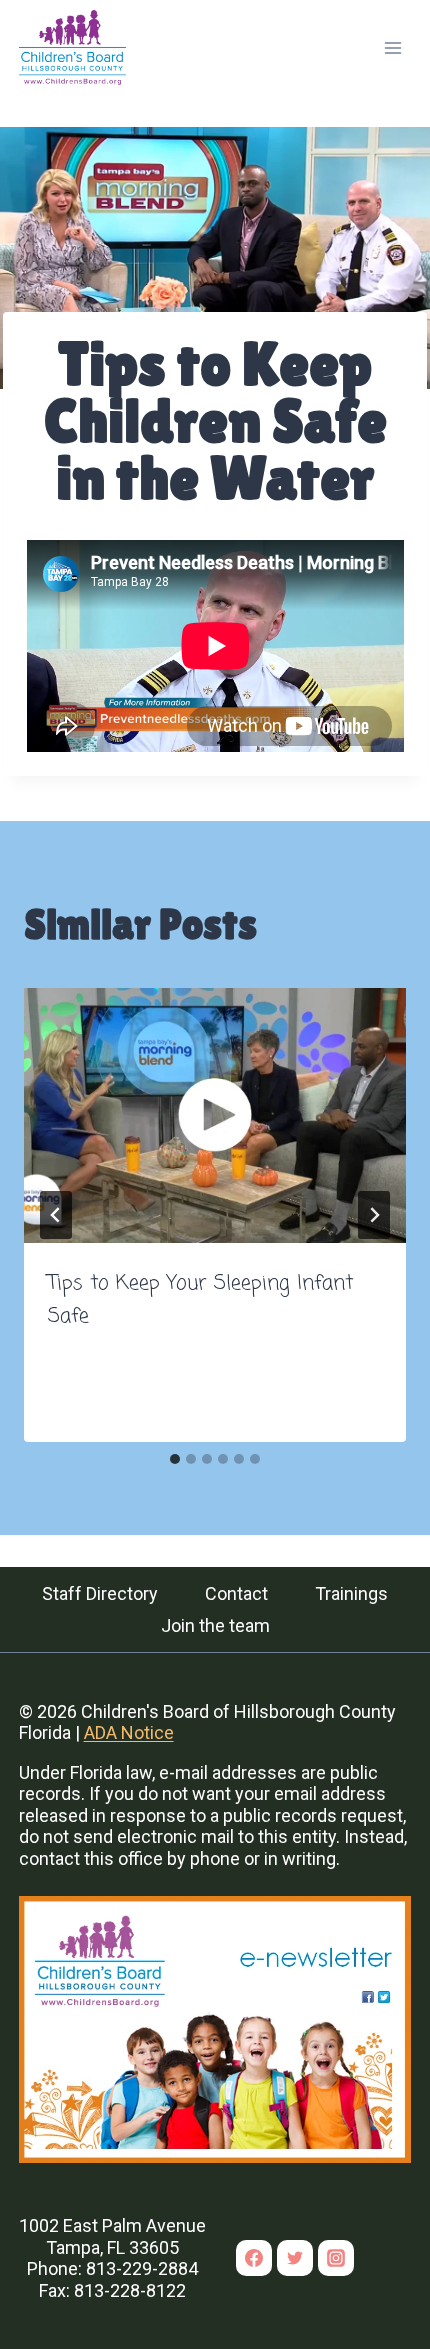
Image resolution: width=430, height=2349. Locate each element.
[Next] (374, 1215)
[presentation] (215, 1115)
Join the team (215, 1625)
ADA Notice (129, 1732)
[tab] (175, 1459)
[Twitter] (295, 2258)
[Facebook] (254, 2258)
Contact (236, 1593)
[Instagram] (336, 2258)
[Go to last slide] (56, 1215)
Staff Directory (100, 1593)
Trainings (351, 1593)
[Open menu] (393, 47)
